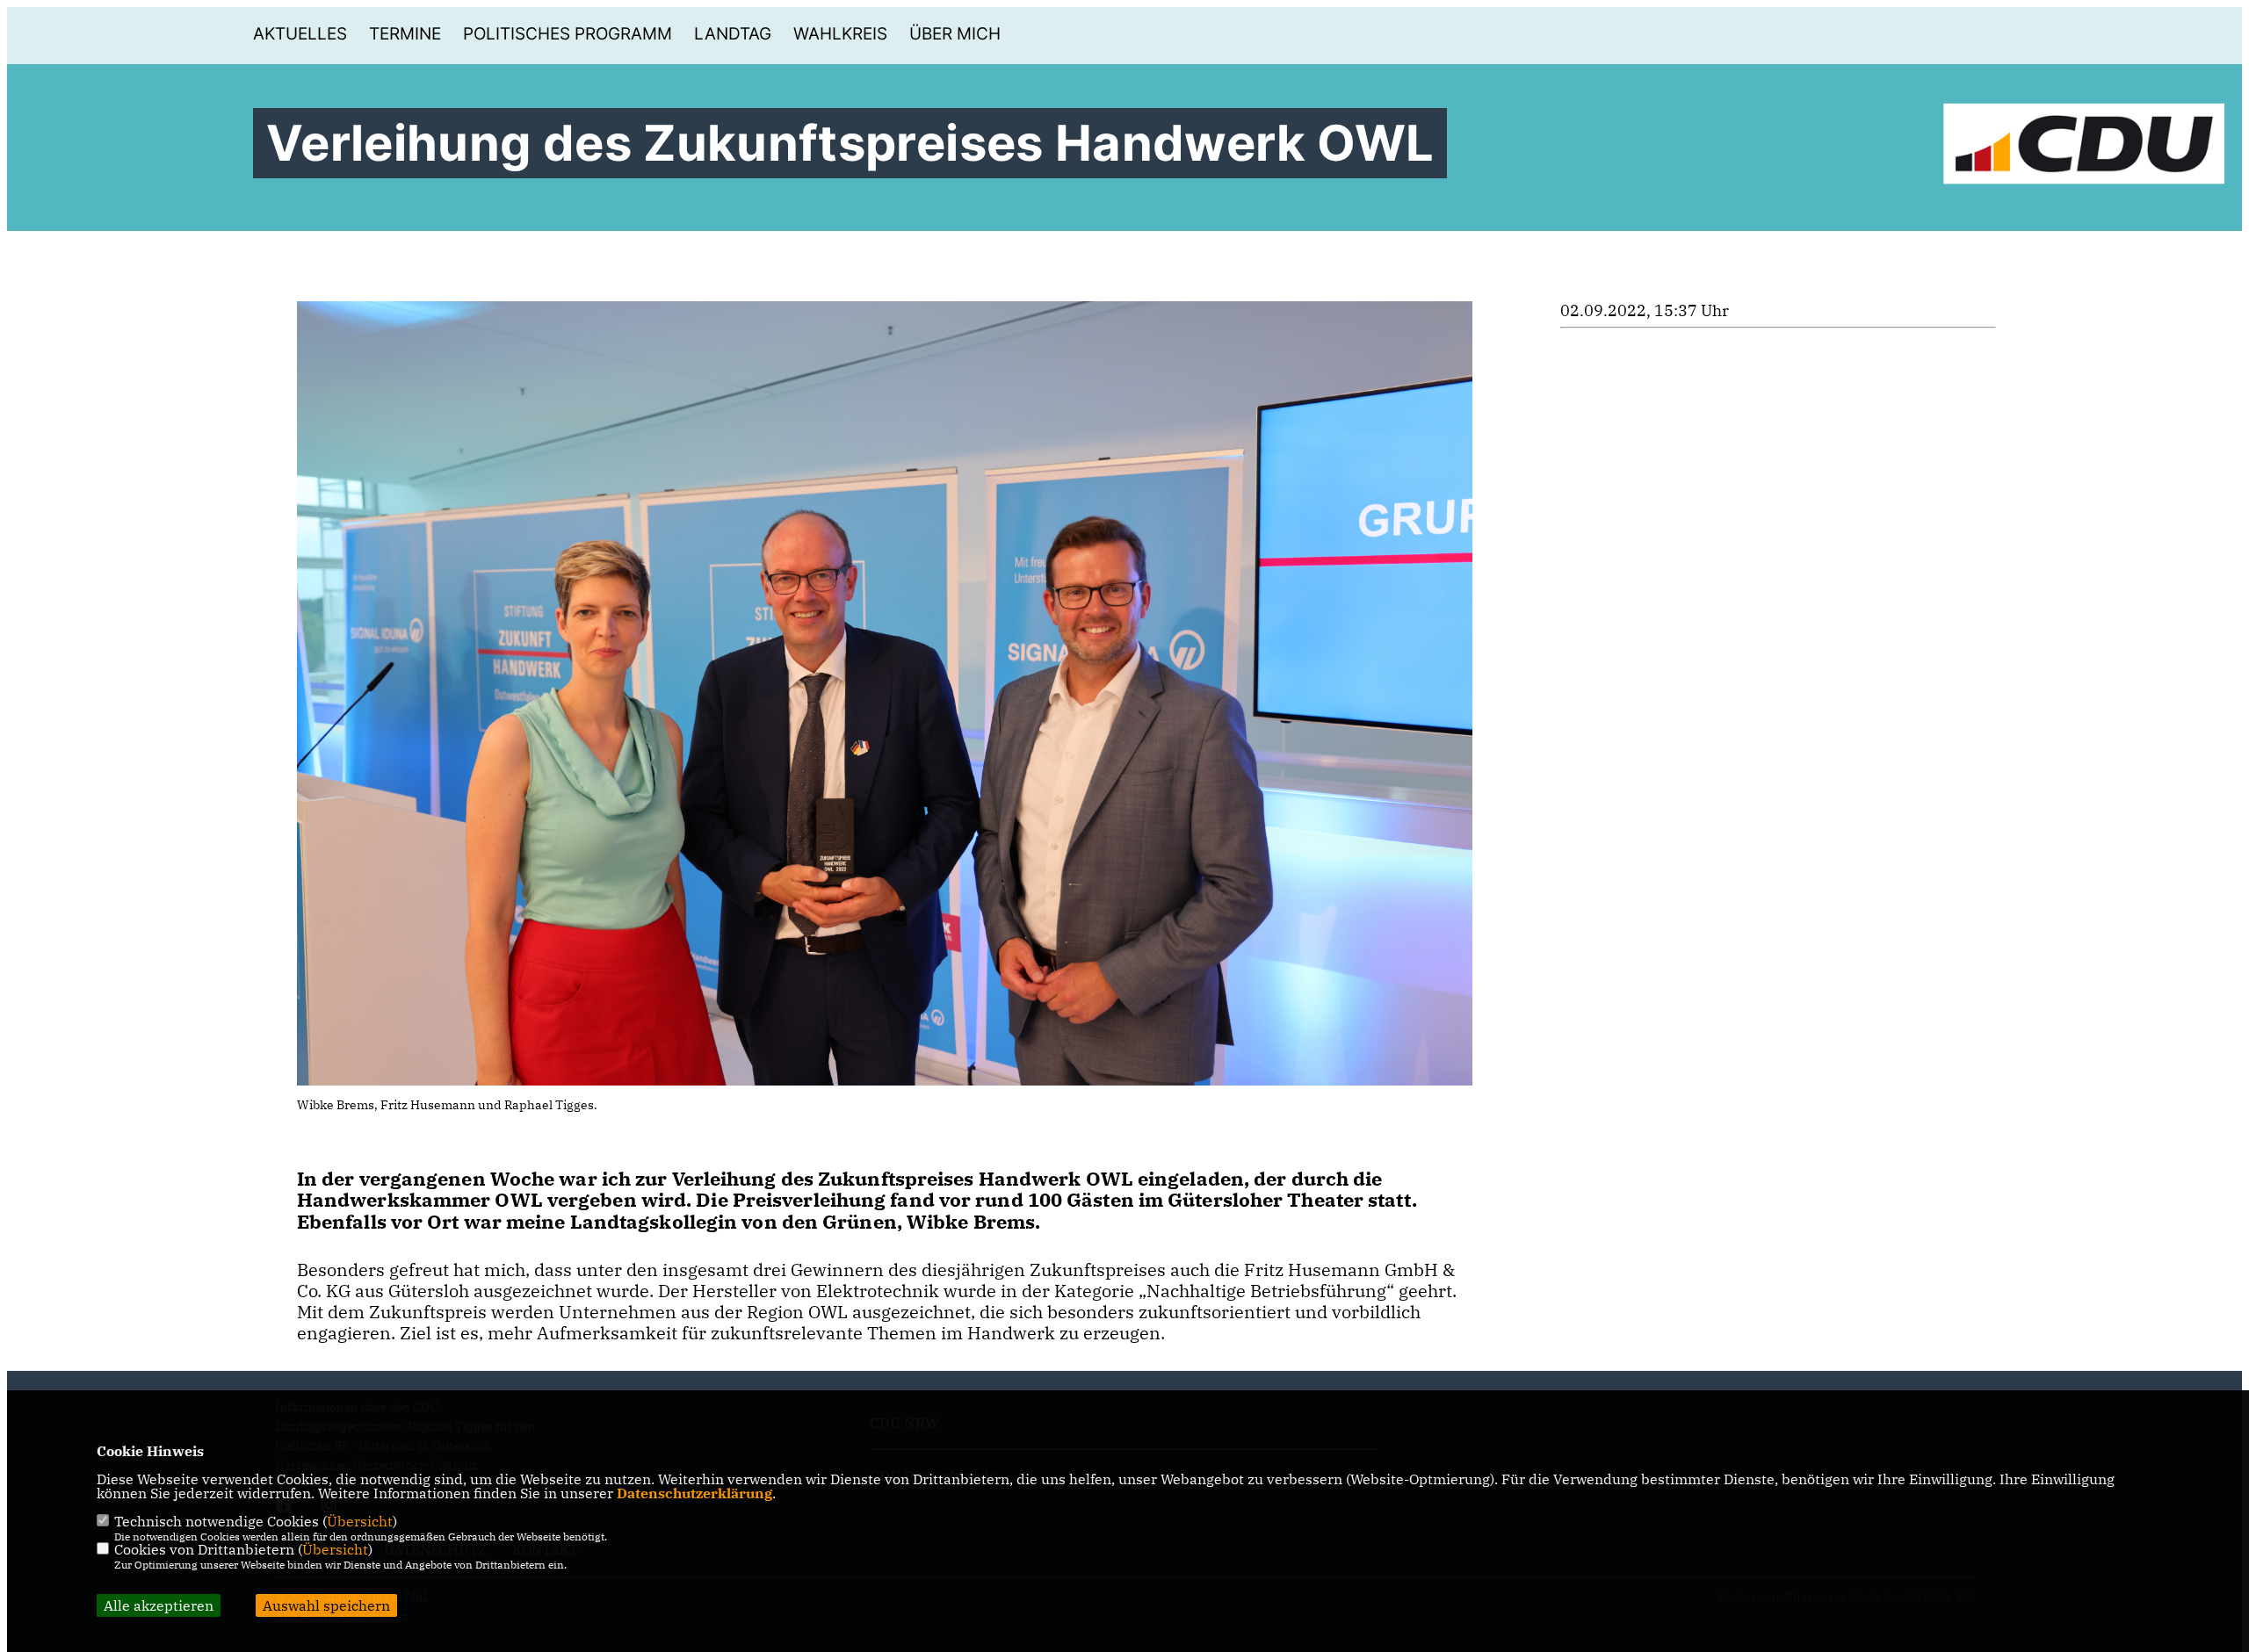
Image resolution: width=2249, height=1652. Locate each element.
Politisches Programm (568, 34)
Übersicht (360, 1521)
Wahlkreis (840, 34)
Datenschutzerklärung (694, 1493)
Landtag (733, 34)
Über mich (955, 34)
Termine (405, 34)
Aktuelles (300, 34)
